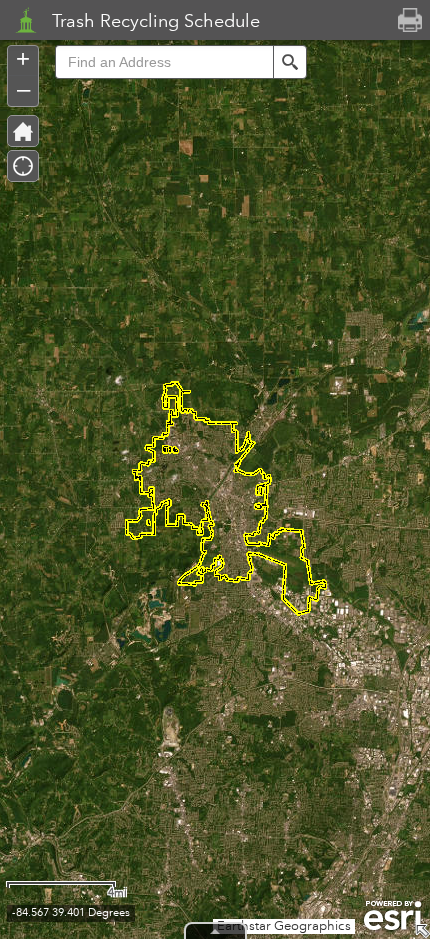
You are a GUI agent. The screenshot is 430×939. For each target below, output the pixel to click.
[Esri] (392, 916)
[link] (20, 20)
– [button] (23, 89)
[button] (290, 62)
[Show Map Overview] (422, 931)
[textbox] (164, 62)
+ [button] (23, 59)
